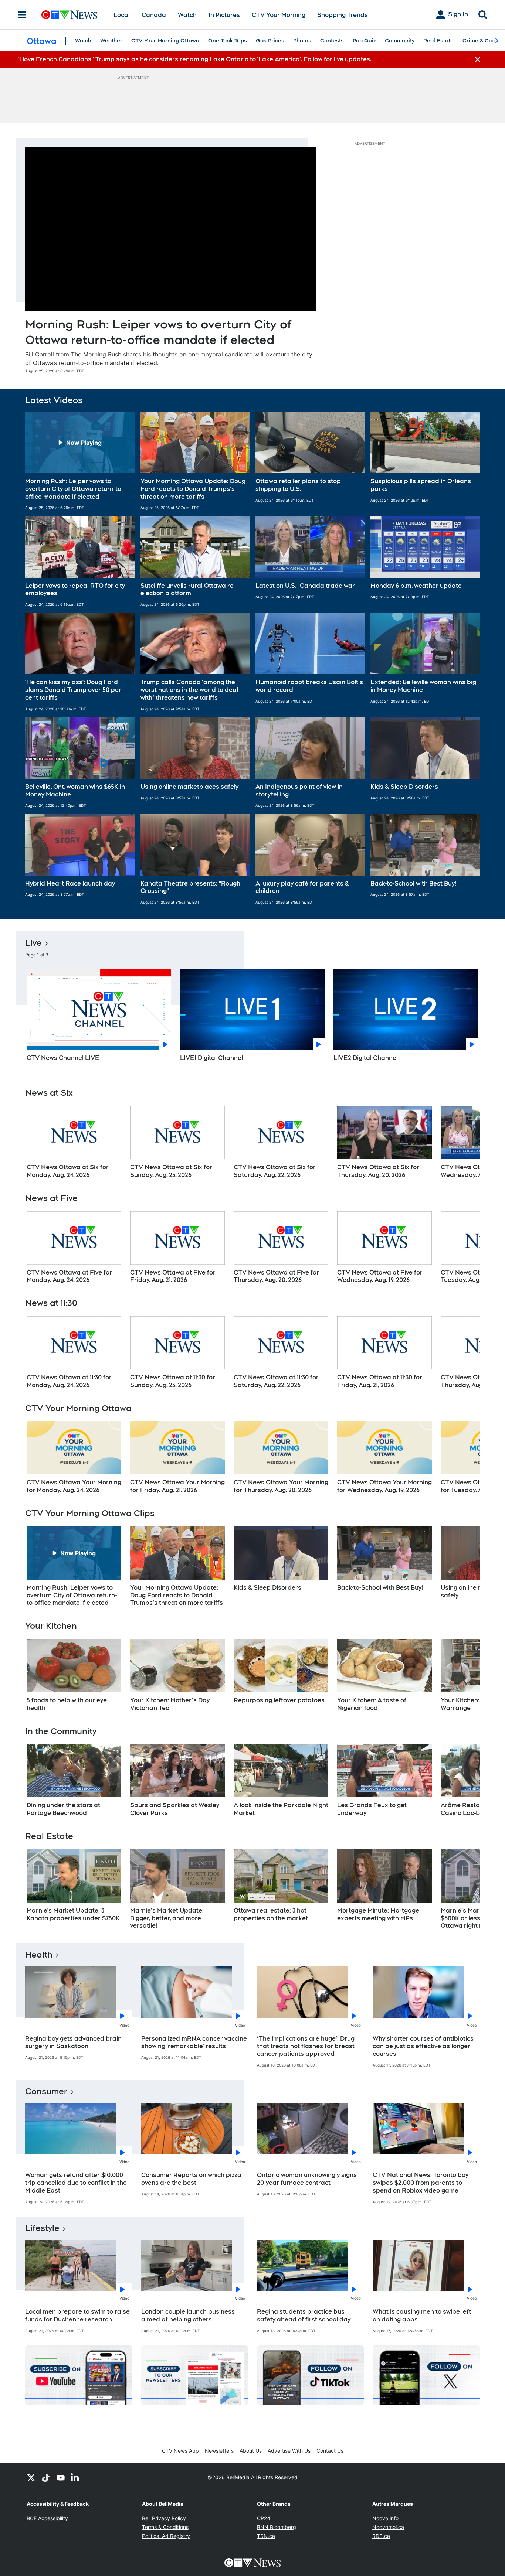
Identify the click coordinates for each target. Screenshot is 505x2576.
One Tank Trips (228, 41)
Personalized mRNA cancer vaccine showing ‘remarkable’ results (194, 2043)
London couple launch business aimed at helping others (188, 2316)
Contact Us (330, 2451)
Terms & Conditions (165, 2527)
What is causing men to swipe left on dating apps (422, 2316)
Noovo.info (385, 2518)
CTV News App (180, 2451)
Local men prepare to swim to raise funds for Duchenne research (77, 2316)
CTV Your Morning (279, 15)
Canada (154, 15)
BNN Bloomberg (277, 2527)
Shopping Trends (343, 15)
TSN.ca (266, 2536)
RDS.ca (381, 2536)
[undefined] (74, 1143)
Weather (111, 41)
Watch (187, 15)
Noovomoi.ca (388, 2527)
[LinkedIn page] (75, 2477)
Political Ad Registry (166, 2536)
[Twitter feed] (31, 2477)
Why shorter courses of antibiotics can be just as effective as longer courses (423, 2046)
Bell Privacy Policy (164, 2518)
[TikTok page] (46, 2477)
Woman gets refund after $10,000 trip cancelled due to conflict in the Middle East (76, 2183)
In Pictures (224, 15)
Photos (302, 41)
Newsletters (219, 2451)
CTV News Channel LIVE (63, 1058)
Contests (332, 41)
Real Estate (438, 41)
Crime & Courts (482, 41)
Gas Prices (270, 41)
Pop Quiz (364, 41)
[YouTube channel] (61, 2477)
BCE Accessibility (47, 2518)
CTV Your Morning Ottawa (165, 41)
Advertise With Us (289, 2451)
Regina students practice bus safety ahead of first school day (304, 2316)
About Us (251, 2451)
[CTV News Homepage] (69, 15)
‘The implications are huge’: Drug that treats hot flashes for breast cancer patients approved (306, 2046)
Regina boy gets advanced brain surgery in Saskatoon (73, 2043)
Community (400, 41)
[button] (80, 461)
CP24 (264, 2518)
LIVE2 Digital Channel (366, 1058)
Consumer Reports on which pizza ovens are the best (191, 2179)
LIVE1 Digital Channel (211, 1058)
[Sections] (22, 15)
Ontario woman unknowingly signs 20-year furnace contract (307, 2179)
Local (122, 15)
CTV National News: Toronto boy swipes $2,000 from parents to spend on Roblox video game (421, 2183)
